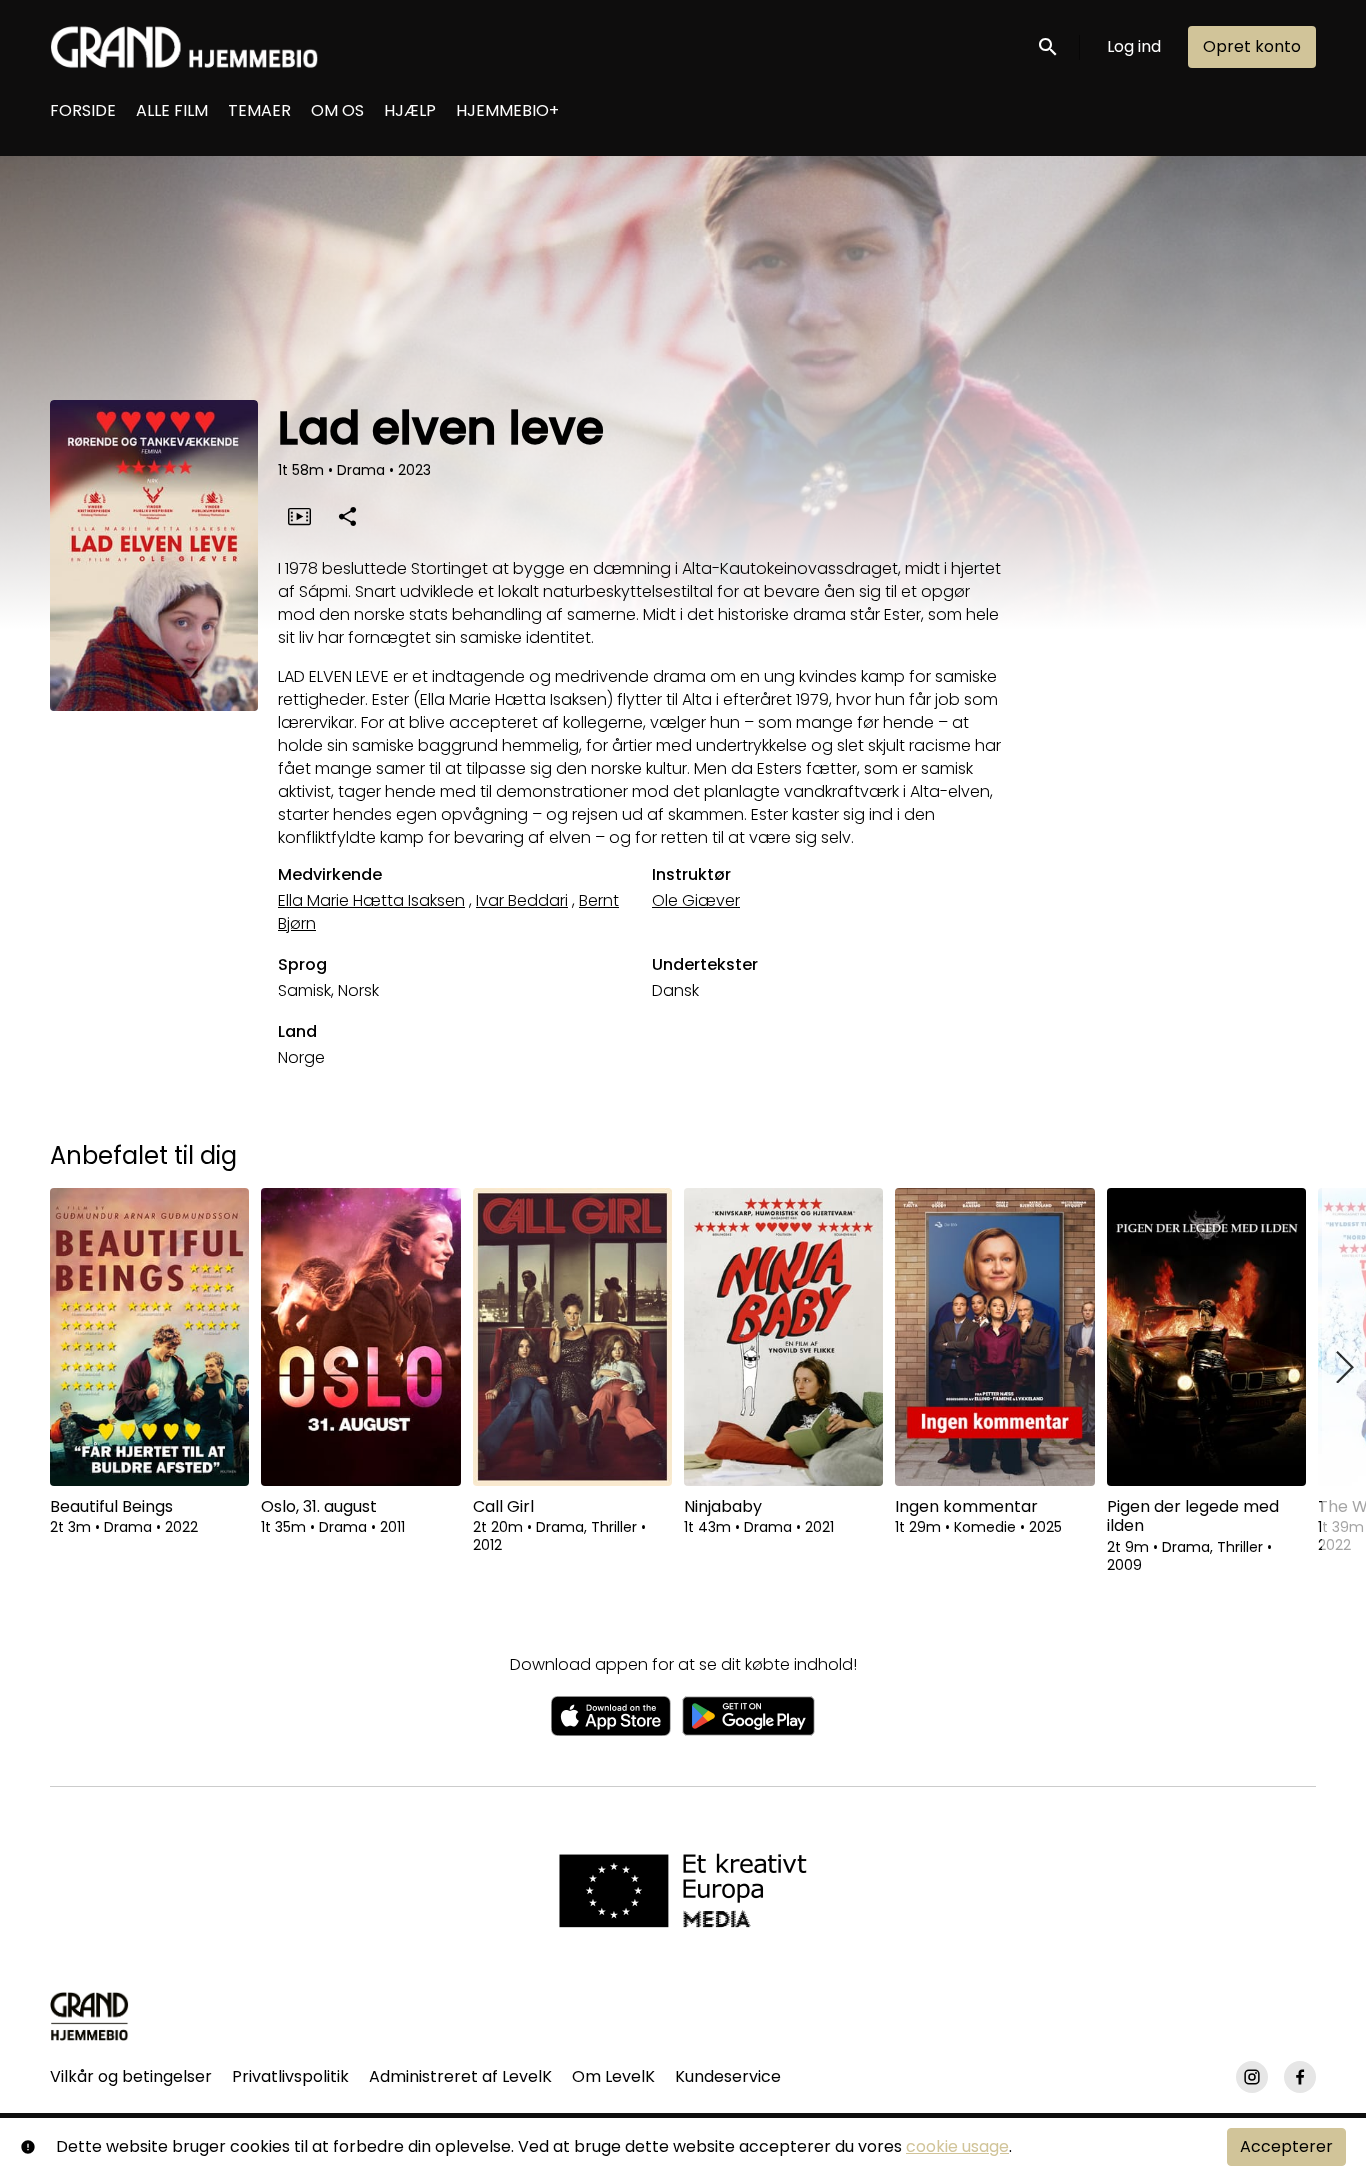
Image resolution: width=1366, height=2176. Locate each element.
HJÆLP (410, 110)
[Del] (347, 516)
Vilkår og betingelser (131, 2076)
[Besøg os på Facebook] (1300, 2077)
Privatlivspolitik (290, 2076)
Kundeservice (728, 2076)
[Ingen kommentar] (994, 1337)
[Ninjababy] (783, 1337)
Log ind (1134, 46)
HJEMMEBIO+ (507, 110)
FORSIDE (83, 110)
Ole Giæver (696, 900)
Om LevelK (613, 2076)
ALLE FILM (172, 110)
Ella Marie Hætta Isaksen (371, 900)
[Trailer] (299, 516)
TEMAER (259, 110)
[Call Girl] (572, 1337)
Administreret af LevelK (460, 2076)
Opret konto (1252, 46)
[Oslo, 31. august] (360, 1337)
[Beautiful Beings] (149, 1337)
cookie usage (957, 2146)
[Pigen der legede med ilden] (1206, 1337)
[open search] (1049, 46)
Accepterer (1286, 2146)
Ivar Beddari (522, 900)
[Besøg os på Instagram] (1252, 2077)
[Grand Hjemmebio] (89, 2016)
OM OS (337, 110)
